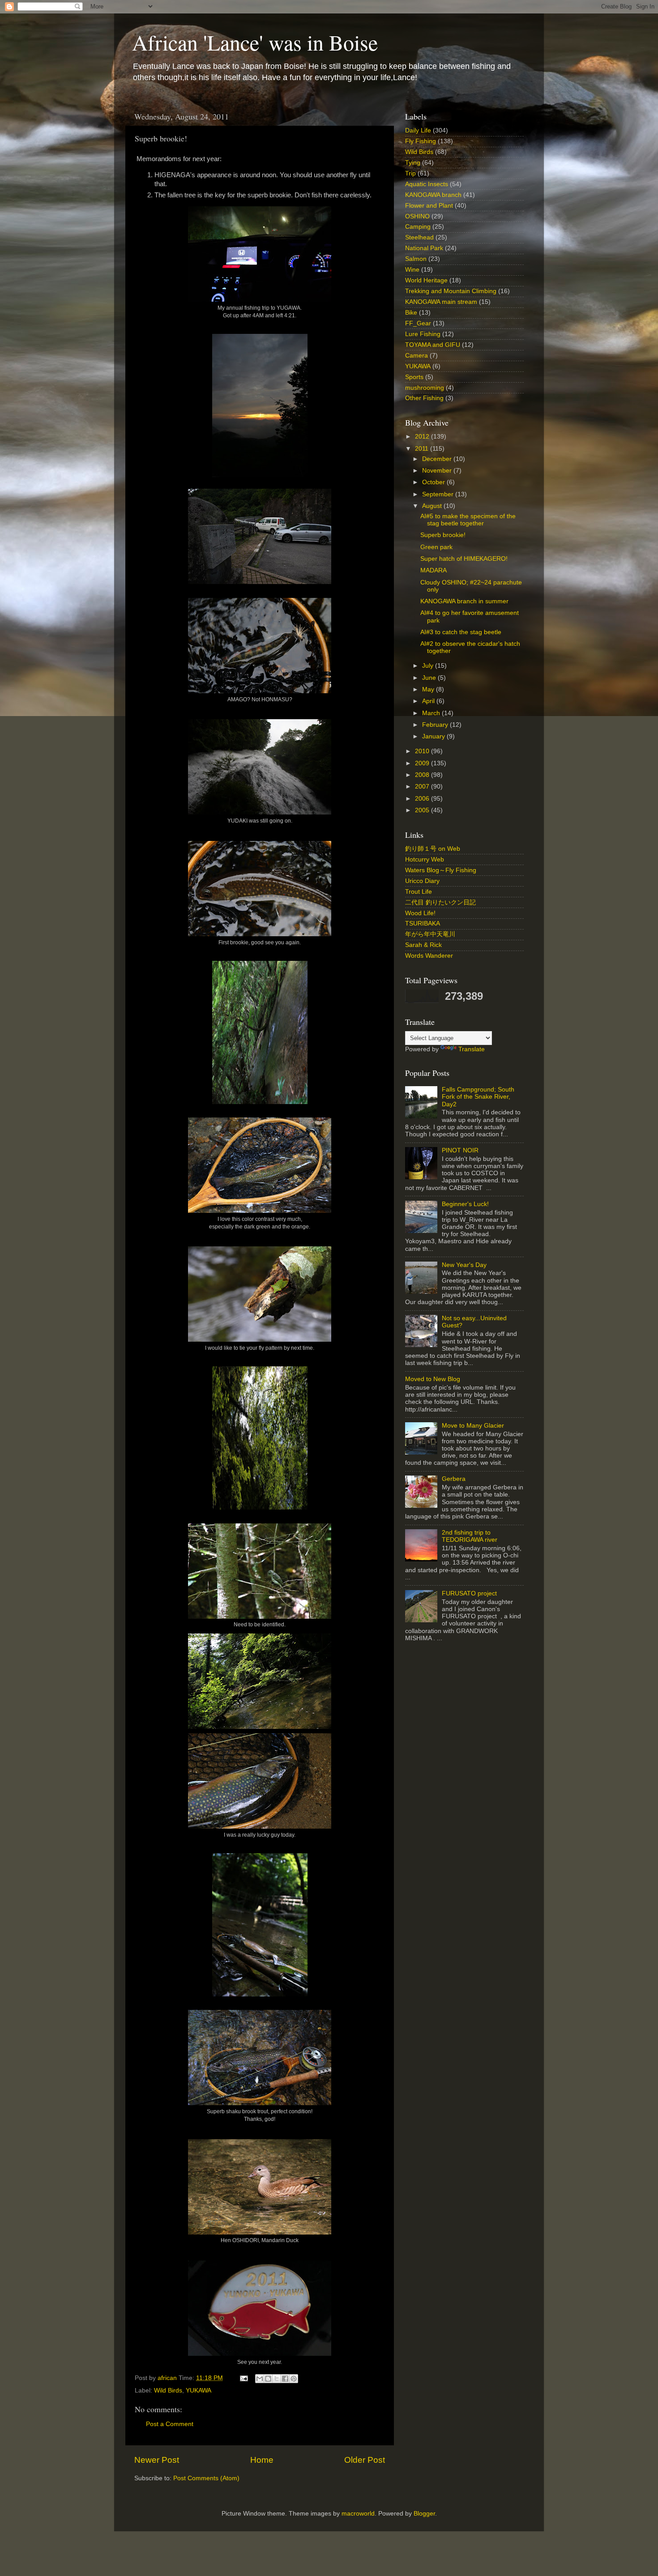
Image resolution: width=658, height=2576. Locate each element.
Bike (411, 313)
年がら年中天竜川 (430, 934)
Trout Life (419, 892)
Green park (436, 547)
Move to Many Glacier (473, 1426)
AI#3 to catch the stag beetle (461, 632)
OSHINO (417, 216)
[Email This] (260, 2379)
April (429, 701)
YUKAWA (199, 2390)
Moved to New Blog (433, 1379)
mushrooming (425, 388)
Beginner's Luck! (465, 1204)
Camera (417, 356)
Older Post (365, 2460)
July (429, 666)
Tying (413, 163)
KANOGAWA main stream (441, 302)
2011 (423, 449)
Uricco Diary (422, 881)
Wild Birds (168, 2390)
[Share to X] (277, 2379)
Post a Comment (170, 2424)
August (433, 506)
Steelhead (419, 237)
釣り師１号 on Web (433, 849)
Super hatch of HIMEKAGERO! (464, 559)
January (434, 736)
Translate (472, 1049)
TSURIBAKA (423, 923)
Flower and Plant (429, 206)
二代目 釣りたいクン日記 (440, 902)
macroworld (358, 2514)
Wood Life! (420, 913)
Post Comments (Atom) (206, 2478)
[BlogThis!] (268, 2379)
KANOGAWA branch (433, 195)
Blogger (424, 2514)
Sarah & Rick (423, 945)
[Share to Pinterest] (294, 2379)
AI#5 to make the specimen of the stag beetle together (468, 520)
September (439, 494)
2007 (423, 787)
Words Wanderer (429, 956)
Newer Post (157, 2460)
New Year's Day (464, 1265)
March (432, 713)
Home (262, 2460)
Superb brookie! (443, 535)
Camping (418, 227)
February (436, 725)
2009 (423, 763)
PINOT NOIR (460, 1150)
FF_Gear (418, 323)
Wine (412, 270)
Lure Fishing (423, 334)
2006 (423, 799)
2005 (423, 810)
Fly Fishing (421, 141)
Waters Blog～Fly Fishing (441, 870)
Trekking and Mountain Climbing (451, 291)
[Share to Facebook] (285, 2379)
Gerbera (454, 1479)
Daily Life (418, 130)
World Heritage (426, 280)
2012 (423, 437)
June (430, 678)
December (438, 459)
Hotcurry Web (425, 859)
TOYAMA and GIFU (433, 345)
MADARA (434, 570)
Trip (410, 173)
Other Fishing (424, 398)
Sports (414, 377)
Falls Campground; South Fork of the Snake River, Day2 (478, 1097)
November (438, 471)
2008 (423, 775)
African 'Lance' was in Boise (255, 42)
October (434, 482)
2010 (423, 751)
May (429, 689)
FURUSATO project (469, 1593)
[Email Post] (243, 2378)
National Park (424, 248)
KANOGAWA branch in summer (464, 601)
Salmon (416, 259)
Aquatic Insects (427, 184)
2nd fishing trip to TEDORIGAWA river (470, 1536)
